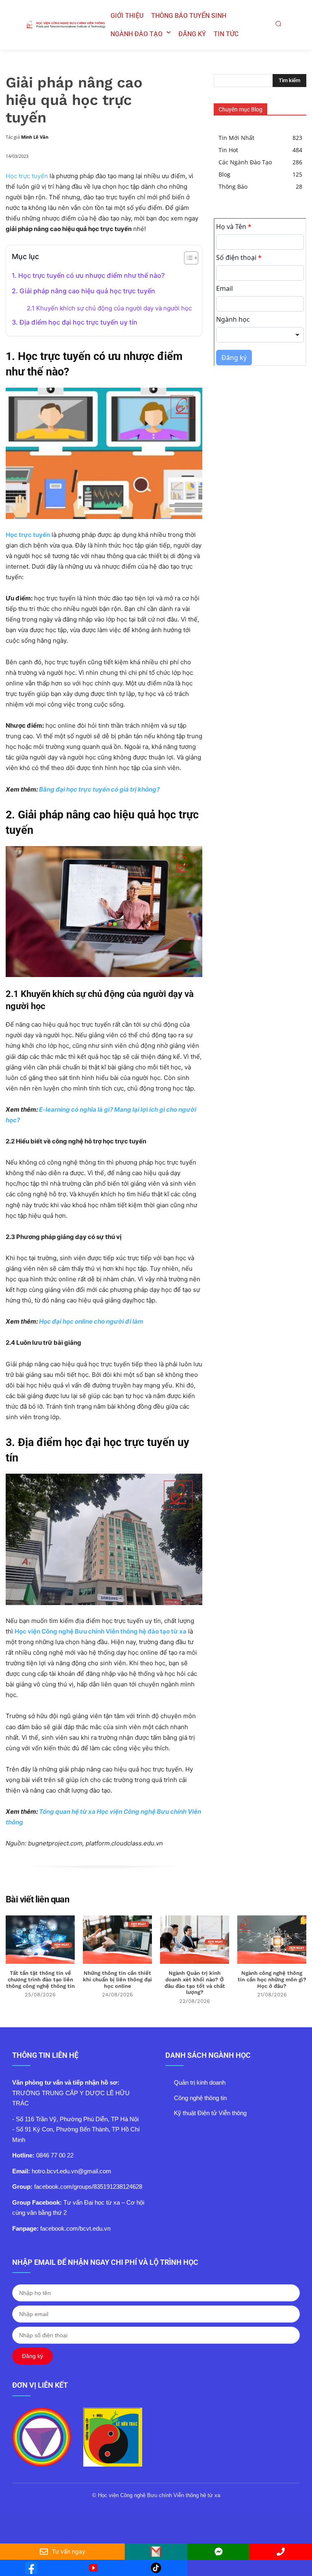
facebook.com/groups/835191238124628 (88, 2187)
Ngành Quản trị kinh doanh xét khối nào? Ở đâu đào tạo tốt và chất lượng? (195, 1983)
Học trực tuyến (27, 176)
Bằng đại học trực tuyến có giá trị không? (99, 789)
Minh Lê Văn (35, 137)
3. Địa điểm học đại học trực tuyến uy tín (75, 322)
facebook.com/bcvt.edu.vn (75, 2228)
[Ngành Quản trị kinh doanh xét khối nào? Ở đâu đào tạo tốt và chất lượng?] (195, 1940)
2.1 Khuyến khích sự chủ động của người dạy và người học (109, 308)
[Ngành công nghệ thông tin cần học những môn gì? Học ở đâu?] (272, 1940)
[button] (278, 24)
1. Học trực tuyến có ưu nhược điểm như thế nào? (88, 275)
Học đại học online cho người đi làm (91, 1321)
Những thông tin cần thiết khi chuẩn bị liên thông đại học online (117, 1979)
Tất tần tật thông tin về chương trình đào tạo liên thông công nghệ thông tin (40, 1979)
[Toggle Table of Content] (187, 258)
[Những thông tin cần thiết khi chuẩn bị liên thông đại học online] (117, 1940)
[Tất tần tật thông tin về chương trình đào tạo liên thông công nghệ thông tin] (40, 1940)
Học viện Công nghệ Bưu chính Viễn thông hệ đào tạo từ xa (101, 1631)
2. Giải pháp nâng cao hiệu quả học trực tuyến (83, 291)
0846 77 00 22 (55, 2155)
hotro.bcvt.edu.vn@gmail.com (71, 2171)
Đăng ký (32, 2356)
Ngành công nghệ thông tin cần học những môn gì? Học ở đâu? (272, 1979)
